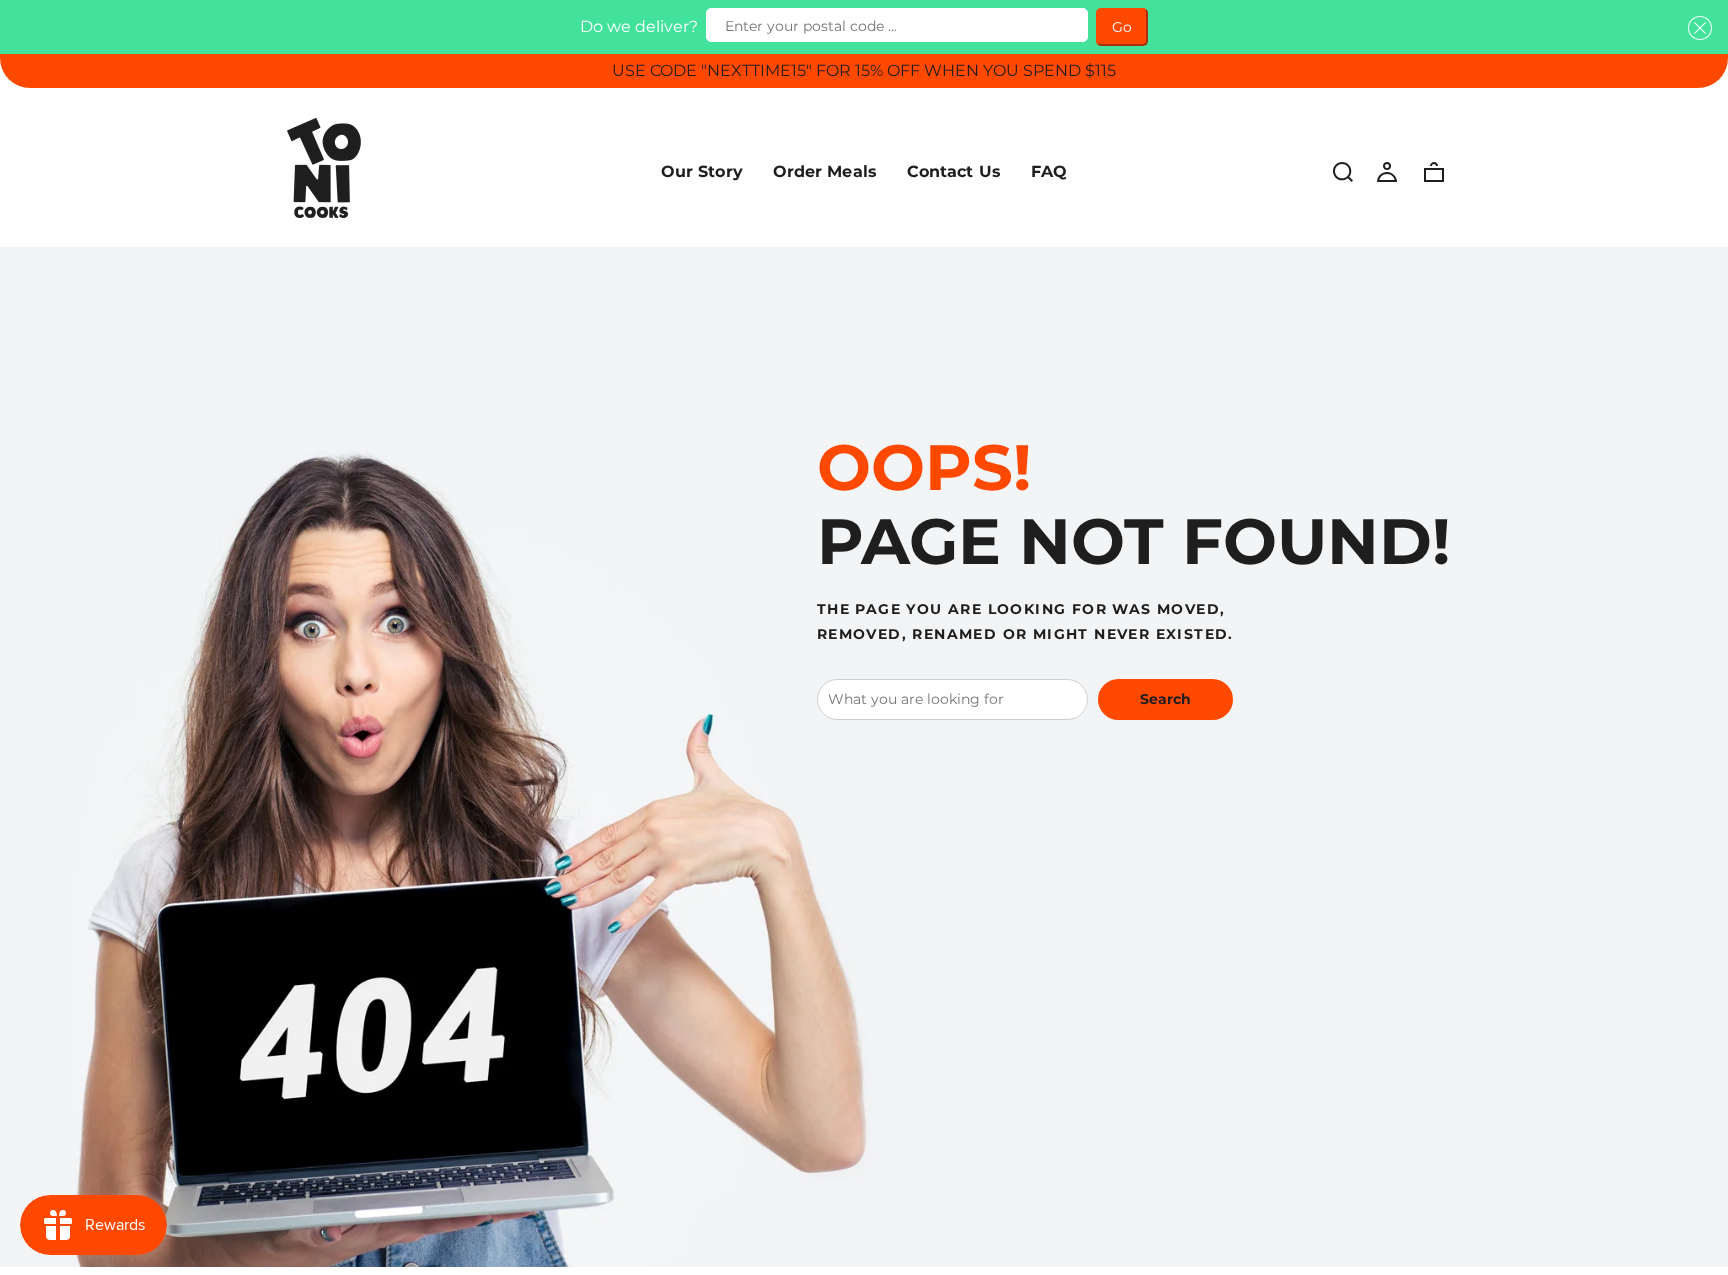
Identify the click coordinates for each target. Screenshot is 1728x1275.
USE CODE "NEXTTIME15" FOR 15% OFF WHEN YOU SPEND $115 (864, 70)
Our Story (702, 171)
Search (1165, 699)
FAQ (1049, 171)
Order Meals (825, 171)
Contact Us (954, 171)
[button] (1696, 28)
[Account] (1387, 171)
